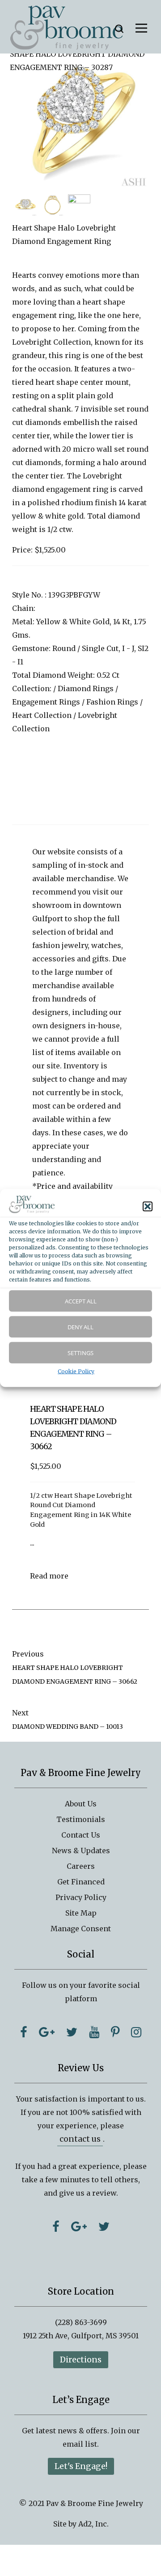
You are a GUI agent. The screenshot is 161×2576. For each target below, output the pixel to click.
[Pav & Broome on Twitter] (72, 2032)
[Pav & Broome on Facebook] (24, 2032)
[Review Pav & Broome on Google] (79, 2226)
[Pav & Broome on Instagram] (136, 2032)
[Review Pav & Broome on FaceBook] (56, 2226)
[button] (148, 1206)
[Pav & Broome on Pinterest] (115, 2032)
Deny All (80, 1327)
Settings (80, 1353)
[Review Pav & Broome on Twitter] (104, 2226)
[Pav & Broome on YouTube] (94, 2032)
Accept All (81, 1301)
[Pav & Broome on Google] (47, 2032)
